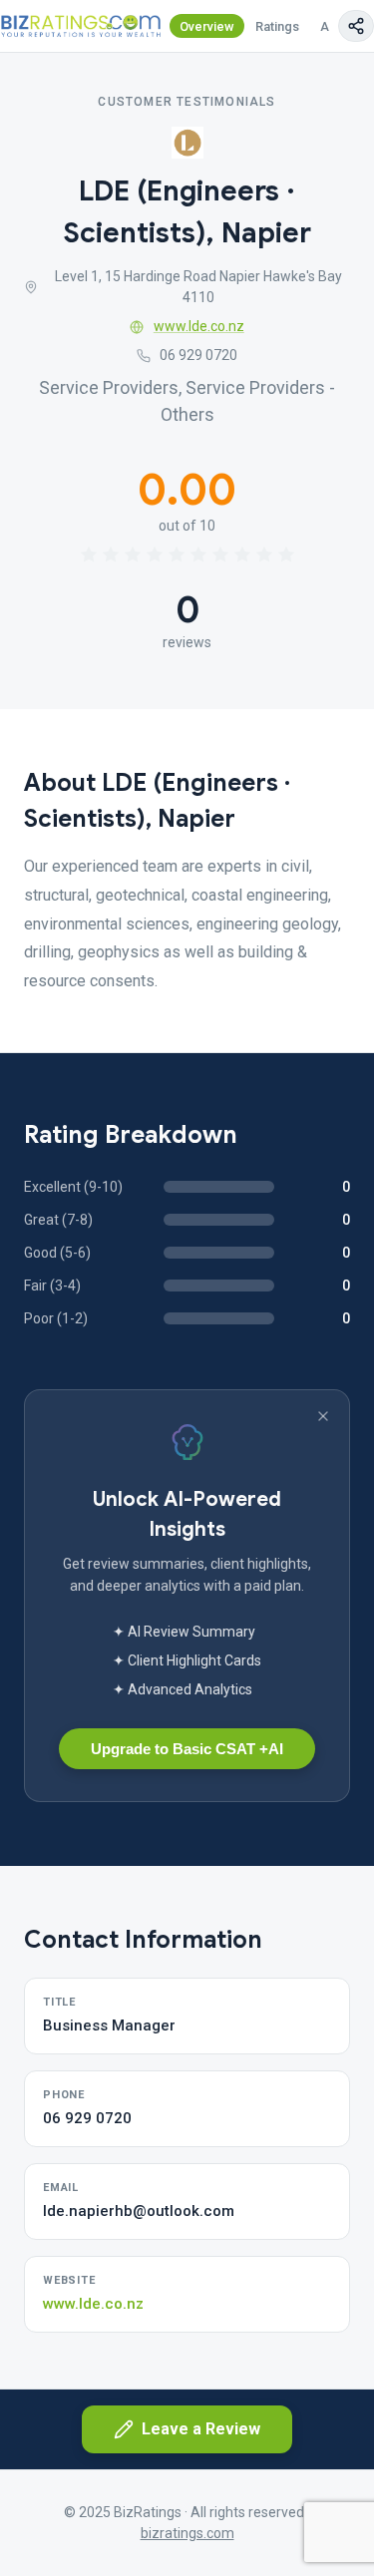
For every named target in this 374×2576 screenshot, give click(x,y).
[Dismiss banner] (323, 1416)
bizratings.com (187, 2533)
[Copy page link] (356, 26)
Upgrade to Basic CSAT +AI (187, 1749)
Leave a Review (201, 2429)
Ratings (277, 26)
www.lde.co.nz (199, 326)
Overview (207, 26)
